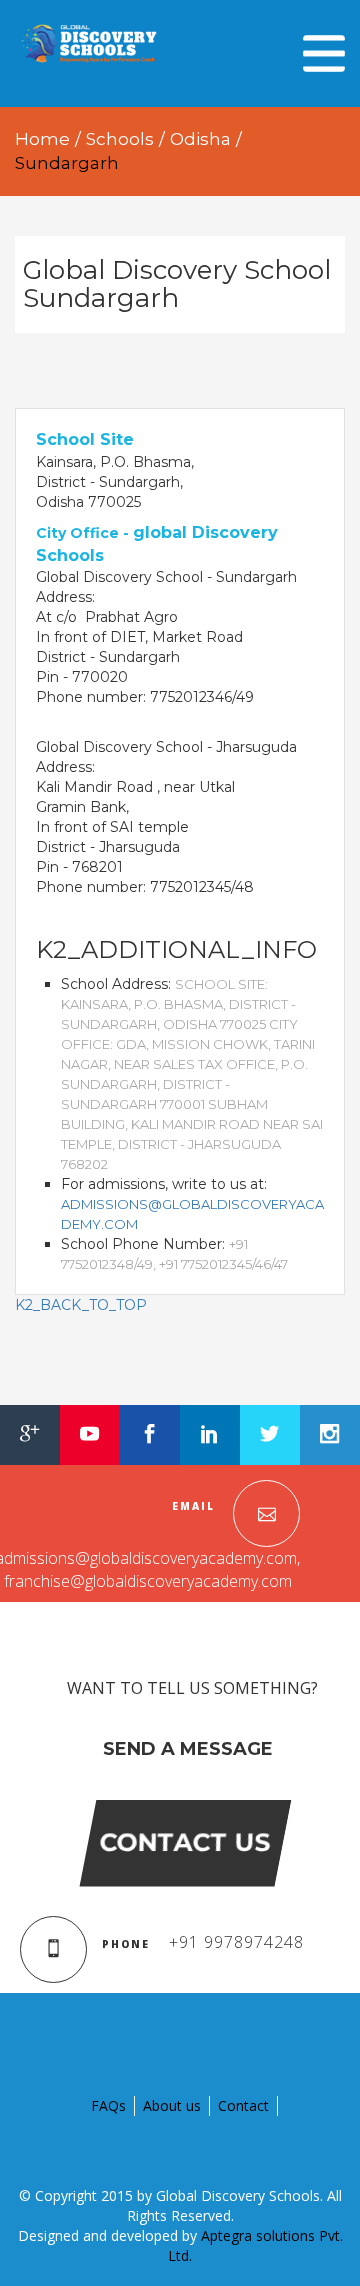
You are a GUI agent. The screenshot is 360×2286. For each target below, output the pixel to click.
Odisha (200, 139)
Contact (243, 2105)
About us (172, 2105)
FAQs (108, 2105)
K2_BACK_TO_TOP (81, 1305)
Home (42, 139)
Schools (120, 139)
